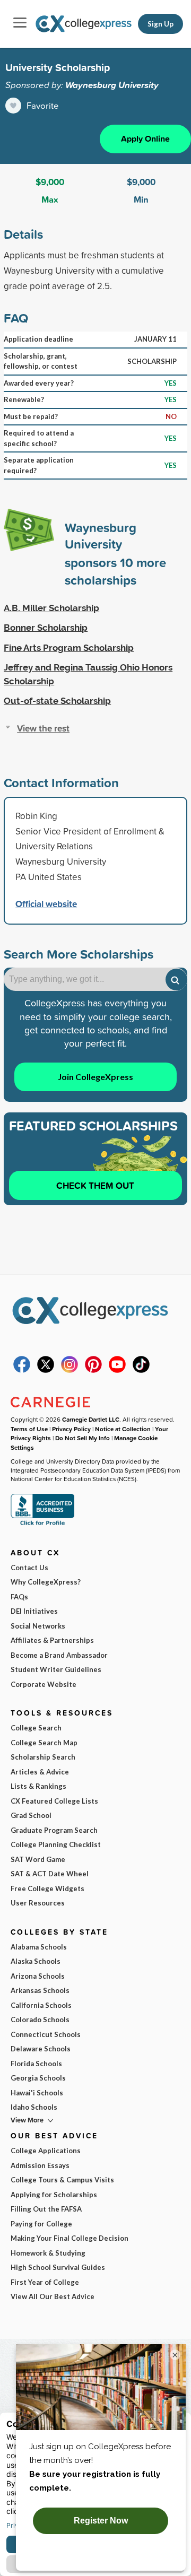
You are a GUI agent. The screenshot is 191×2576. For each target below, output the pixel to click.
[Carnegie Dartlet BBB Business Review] (42, 1524)
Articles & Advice (40, 1772)
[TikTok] (141, 1370)
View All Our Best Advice (53, 2296)
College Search (36, 1728)
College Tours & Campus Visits (62, 2180)
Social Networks (38, 1626)
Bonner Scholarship (46, 628)
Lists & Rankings (38, 1786)
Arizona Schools (38, 1976)
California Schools (41, 2005)
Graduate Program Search (54, 1830)
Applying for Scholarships (54, 2195)
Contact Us (29, 1568)
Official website (46, 904)
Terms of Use (29, 1429)
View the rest (43, 728)
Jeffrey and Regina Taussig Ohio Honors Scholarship (88, 674)
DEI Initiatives (34, 1611)
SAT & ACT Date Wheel (50, 1874)
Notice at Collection (123, 1429)
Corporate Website (44, 1684)
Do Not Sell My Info (83, 1438)
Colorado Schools (40, 2020)
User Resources (38, 1903)
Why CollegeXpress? (46, 1582)
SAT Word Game (38, 1859)
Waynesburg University (112, 85)
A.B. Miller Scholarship (51, 608)
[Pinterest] (93, 1370)
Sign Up (160, 24)
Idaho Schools (34, 2107)
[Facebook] (22, 1370)
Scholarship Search (43, 1757)
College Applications (46, 2151)
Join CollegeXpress (95, 1077)
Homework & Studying (48, 2253)
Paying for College (41, 2224)
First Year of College (45, 2282)
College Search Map (44, 1743)
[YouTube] (117, 1370)
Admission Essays (40, 2165)
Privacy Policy (71, 1429)
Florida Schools (36, 2064)
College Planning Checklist (56, 1844)
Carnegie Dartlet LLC (91, 1419)
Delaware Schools (41, 2049)
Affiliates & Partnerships (52, 1640)
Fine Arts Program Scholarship (69, 648)
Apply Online (145, 139)
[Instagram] (70, 1370)
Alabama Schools (39, 1947)
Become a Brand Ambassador (59, 1655)
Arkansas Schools (40, 1990)
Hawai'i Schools (37, 2093)
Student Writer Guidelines (56, 1669)
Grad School (31, 1815)
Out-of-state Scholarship (57, 701)
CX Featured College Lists (54, 1801)
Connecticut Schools (46, 2034)
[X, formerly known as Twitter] (46, 1370)
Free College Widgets (47, 1889)
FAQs (19, 1597)
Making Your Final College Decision (70, 2238)
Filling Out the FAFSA (46, 2209)
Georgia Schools (38, 2078)
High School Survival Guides (58, 2267)
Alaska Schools (36, 1961)
